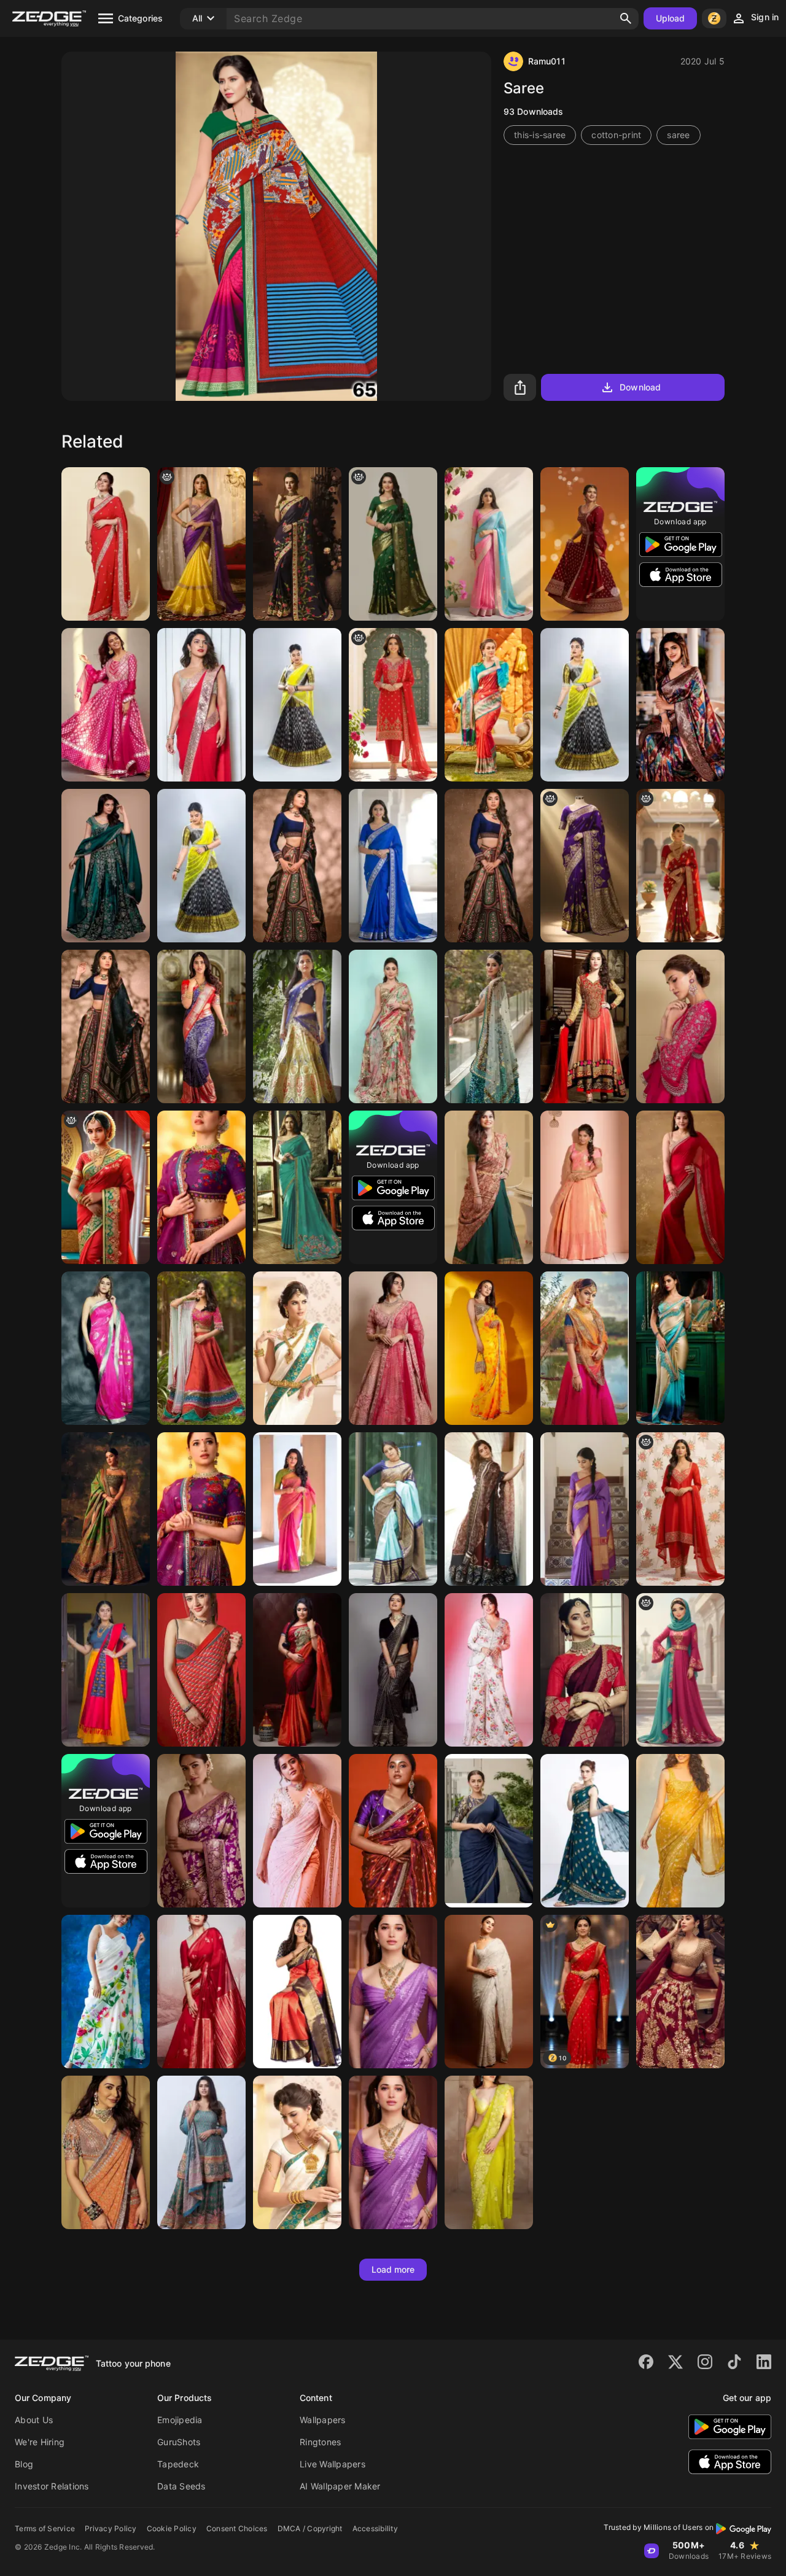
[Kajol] (106, 544)
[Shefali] (393, 1026)
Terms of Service (45, 2528)
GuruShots (179, 2442)
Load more (393, 2269)
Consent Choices (237, 2528)
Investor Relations (52, 2486)
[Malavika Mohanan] (106, 705)
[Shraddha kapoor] (585, 1026)
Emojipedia (180, 2420)
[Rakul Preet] (106, 2152)
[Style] (489, 1509)
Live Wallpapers (333, 2464)
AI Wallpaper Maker (340, 2486)
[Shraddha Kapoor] (680, 1831)
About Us (34, 2420)
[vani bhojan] (297, 1992)
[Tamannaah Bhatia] (201, 1187)
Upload (671, 18)
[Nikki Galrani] (489, 1831)
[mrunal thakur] (201, 1831)
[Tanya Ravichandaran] (201, 2152)
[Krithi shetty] (106, 866)
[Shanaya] (106, 1509)
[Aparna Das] (585, 544)
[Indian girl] (393, 544)
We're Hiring (40, 2442)
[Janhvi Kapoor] (680, 1992)
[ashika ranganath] (297, 1026)
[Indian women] (585, 1509)
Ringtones (320, 2442)
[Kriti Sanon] (680, 1026)
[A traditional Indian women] (680, 866)
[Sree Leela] (680, 705)
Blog (24, 2464)
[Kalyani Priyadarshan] (393, 1348)
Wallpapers (323, 2420)
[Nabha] (201, 1026)
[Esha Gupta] (297, 1187)
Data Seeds (181, 2486)
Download (640, 387)
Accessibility (375, 2528)
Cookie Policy (172, 2528)
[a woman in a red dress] (393, 705)
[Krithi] (297, 866)
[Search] (626, 18)
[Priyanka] (201, 705)
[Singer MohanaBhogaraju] (489, 1187)
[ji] (585, 866)
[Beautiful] (489, 544)
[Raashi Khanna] (489, 2152)
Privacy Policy (111, 2528)
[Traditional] (585, 1348)
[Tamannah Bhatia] (585, 1670)
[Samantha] (201, 1992)
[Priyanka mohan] (393, 1831)
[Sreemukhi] (297, 705)
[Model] (489, 705)
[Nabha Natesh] (201, 1348)
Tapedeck (178, 2464)
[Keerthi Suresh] (106, 1992)
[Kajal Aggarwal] (680, 1187)
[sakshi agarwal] (585, 1187)
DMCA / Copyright (310, 2528)
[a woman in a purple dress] (201, 544)
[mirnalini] (297, 1509)
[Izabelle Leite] (297, 1348)
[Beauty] (297, 544)
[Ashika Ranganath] (297, 1831)
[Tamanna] (393, 1992)
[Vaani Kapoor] (489, 1992)
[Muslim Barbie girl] (680, 1670)
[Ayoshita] (489, 1670)
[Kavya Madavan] (297, 1670)
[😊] (393, 866)
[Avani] (489, 1026)
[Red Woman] (106, 1187)
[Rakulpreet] (489, 1348)
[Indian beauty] (680, 1348)
